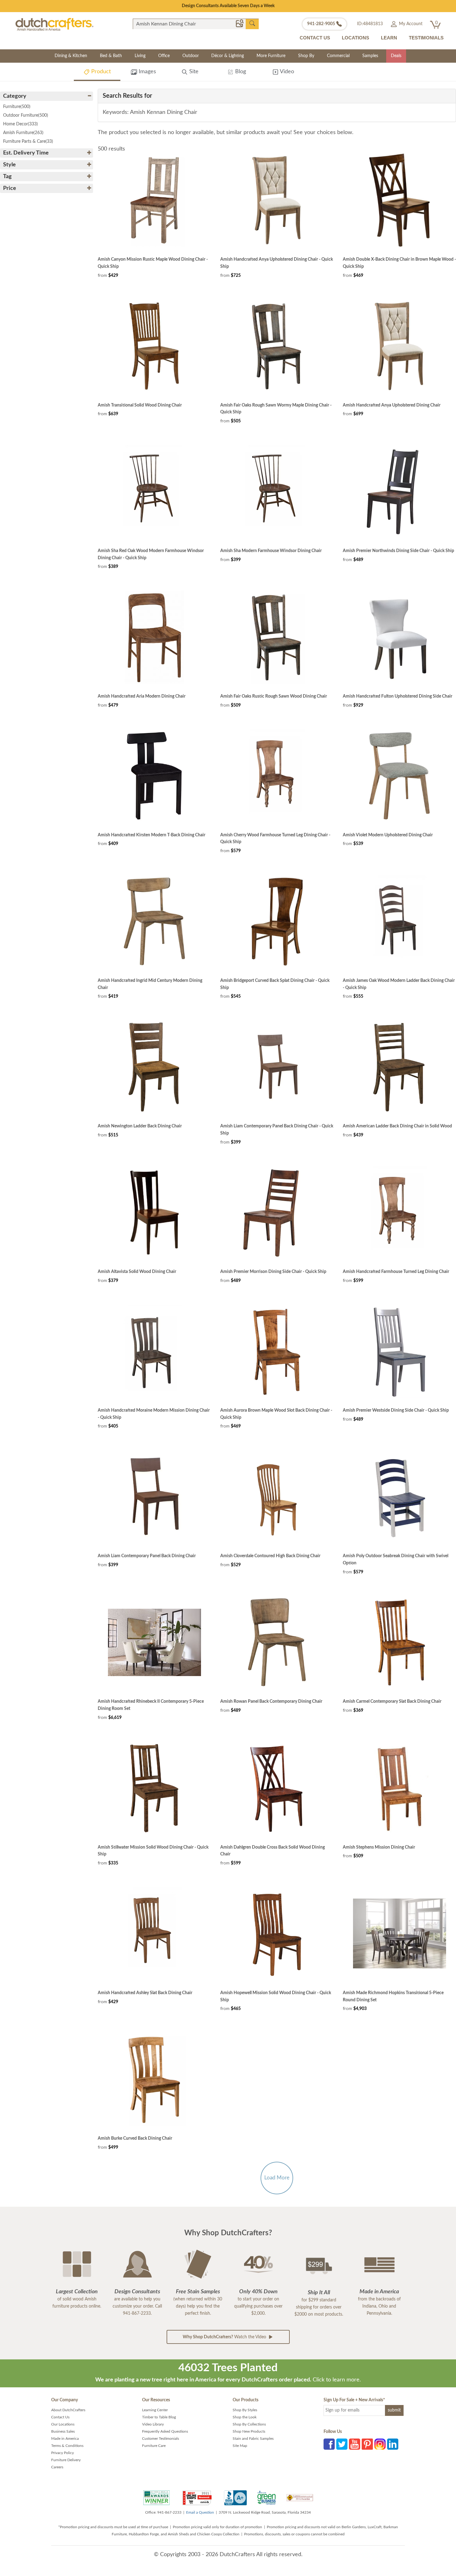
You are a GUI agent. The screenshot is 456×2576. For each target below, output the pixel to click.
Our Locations (63, 2424)
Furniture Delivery (66, 2460)
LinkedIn (393, 2444)
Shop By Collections (249, 2424)
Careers (57, 2467)
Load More (277, 2178)
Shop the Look (245, 2417)
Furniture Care (154, 2446)
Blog (240, 72)
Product (100, 72)
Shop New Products (249, 2431)
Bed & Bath (111, 56)
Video (286, 72)
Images (147, 72)
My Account (410, 24)
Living (140, 56)
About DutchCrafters (68, 2410)
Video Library (153, 2424)
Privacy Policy (63, 2453)
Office (164, 56)
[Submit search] (252, 24)
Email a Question (200, 2512)
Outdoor (191, 56)
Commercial (338, 56)
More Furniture (271, 56)
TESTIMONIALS (426, 38)
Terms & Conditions (67, 2446)
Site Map (240, 2446)
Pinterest (367, 2444)
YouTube (355, 2444)
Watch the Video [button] (225, 2337)
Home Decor (20, 124)
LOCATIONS (355, 38)
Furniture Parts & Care (28, 142)
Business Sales (63, 2431)
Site (193, 72)
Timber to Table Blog (159, 2417)
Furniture (17, 107)
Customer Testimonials (161, 2439)
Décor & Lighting (228, 56)
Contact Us (60, 2417)
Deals (396, 56)
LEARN (389, 38)
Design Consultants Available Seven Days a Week (228, 6)
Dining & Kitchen (71, 56)
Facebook (329, 2444)
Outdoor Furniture (26, 115)
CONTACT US (315, 38)
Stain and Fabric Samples (253, 2439)
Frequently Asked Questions (165, 2431)
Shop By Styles (245, 2410)
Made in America (65, 2439)
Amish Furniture (23, 133)
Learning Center (155, 2410)
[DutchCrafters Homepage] (54, 24)
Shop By (306, 56)
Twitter (342, 2444)
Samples (370, 56)
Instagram (380, 2444)
